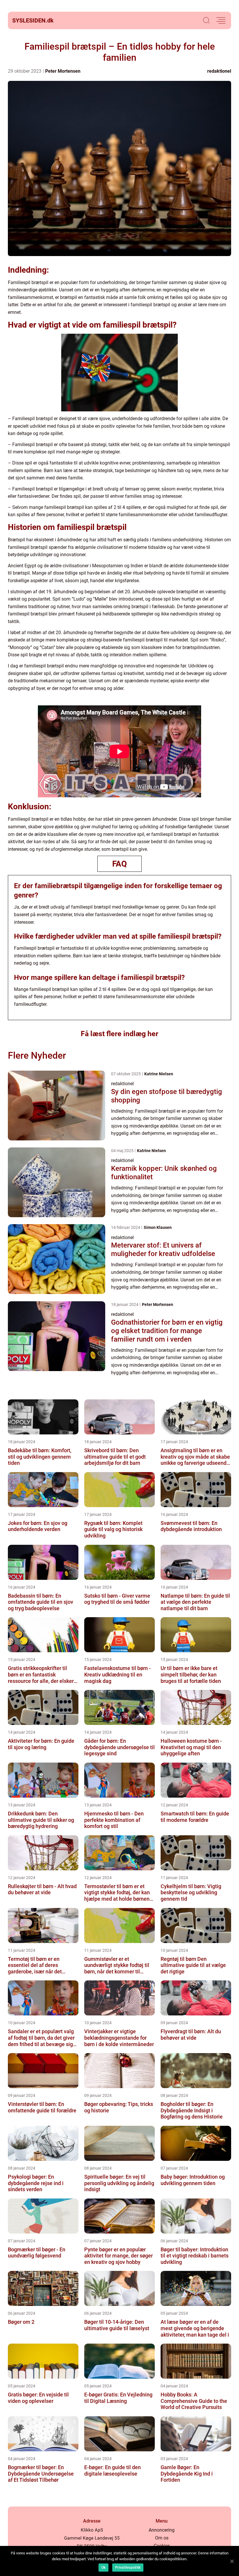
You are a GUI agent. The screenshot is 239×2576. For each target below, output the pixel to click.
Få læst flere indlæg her (119, 1034)
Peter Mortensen (63, 71)
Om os (162, 2538)
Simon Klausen (158, 1227)
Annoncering (162, 2530)
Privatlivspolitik (128, 2568)
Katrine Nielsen (159, 1074)
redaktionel (219, 71)
